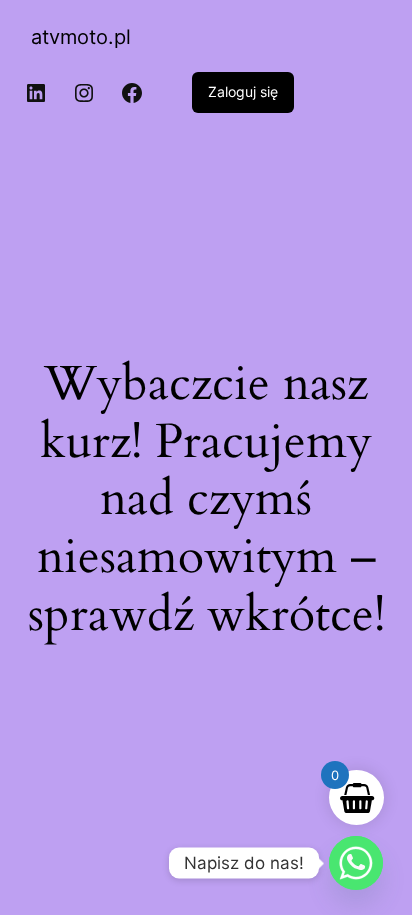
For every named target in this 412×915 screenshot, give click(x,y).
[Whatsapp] (356, 863)
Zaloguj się (243, 91)
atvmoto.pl (81, 37)
